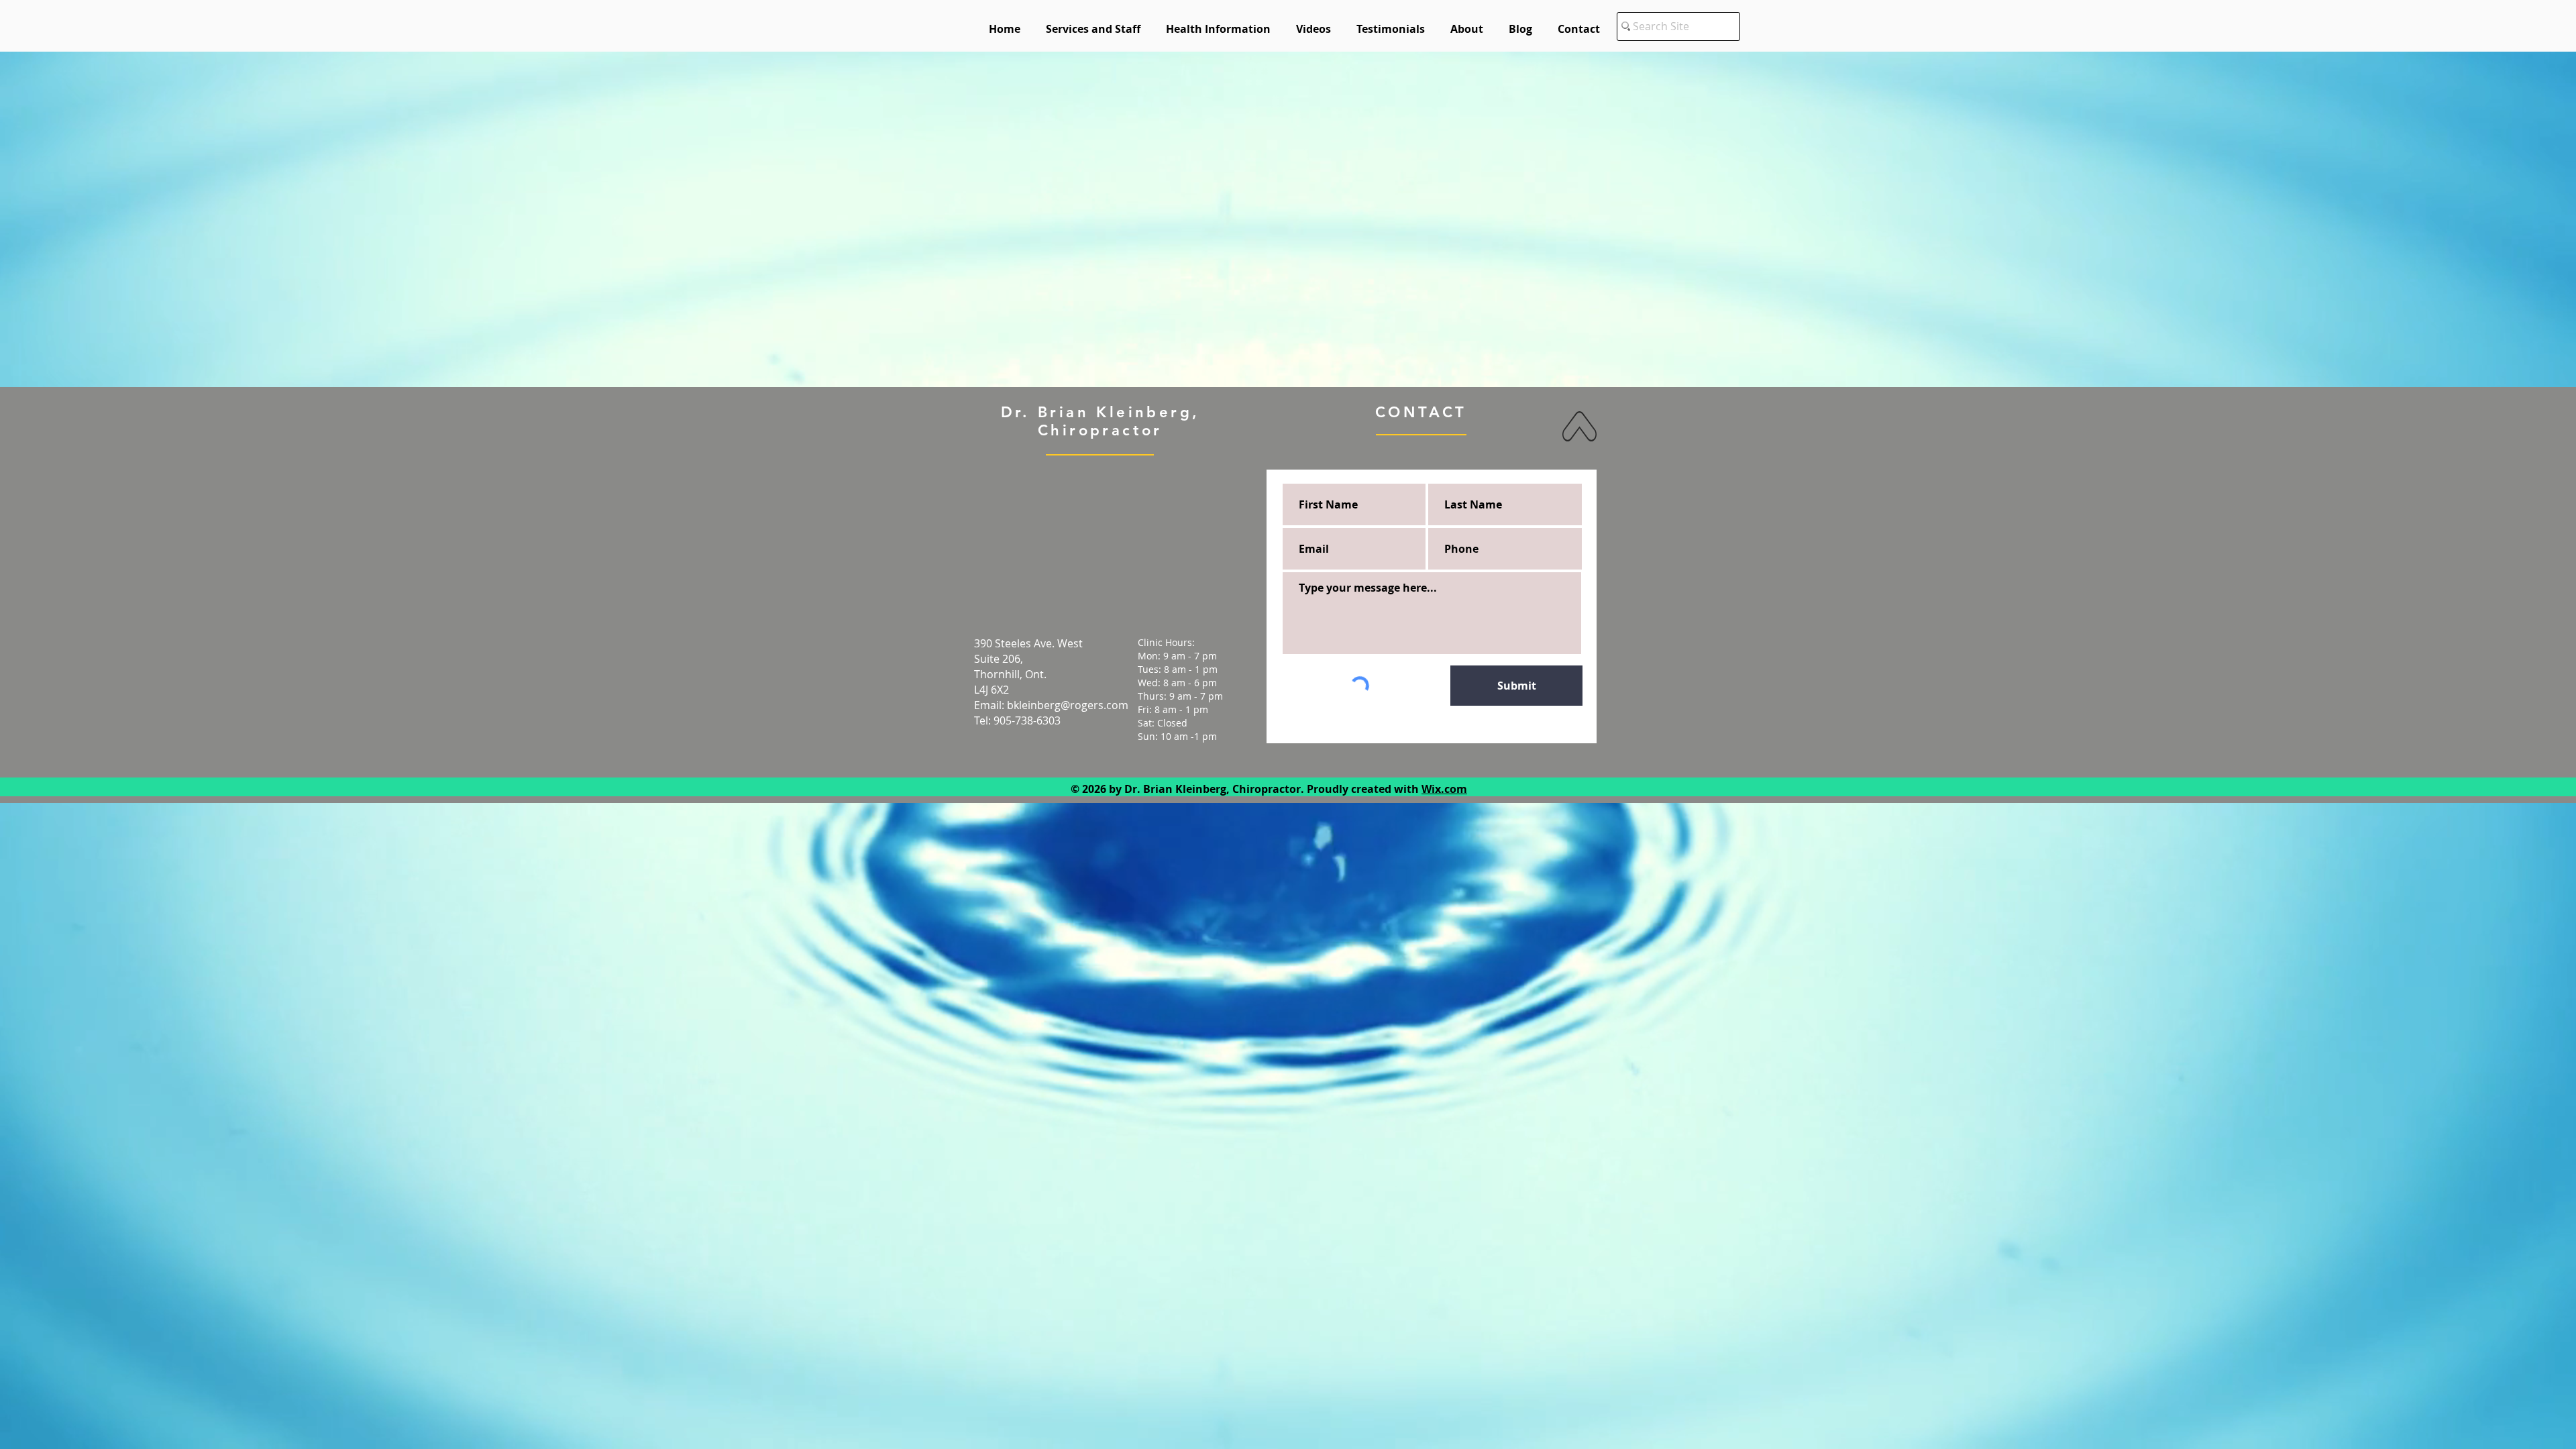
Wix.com (1444, 789)
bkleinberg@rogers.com (1068, 705)
